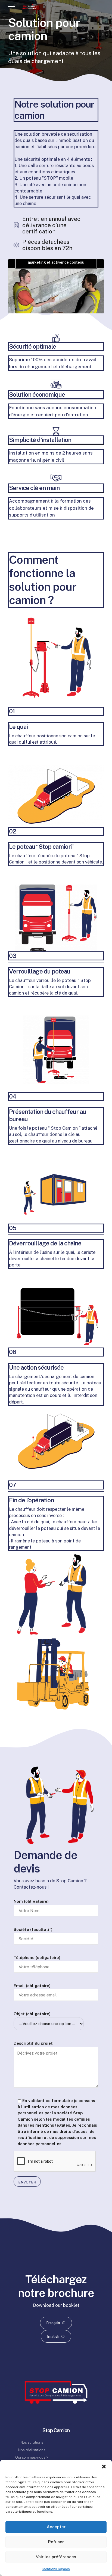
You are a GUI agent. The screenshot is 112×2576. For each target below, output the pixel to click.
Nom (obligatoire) (31, 1901)
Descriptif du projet (33, 2043)
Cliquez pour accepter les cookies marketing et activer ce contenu (56, 259)
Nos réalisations (32, 2450)
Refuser (56, 2542)
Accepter (56, 2527)
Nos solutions (32, 2442)
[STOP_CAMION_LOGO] (56, 2392)
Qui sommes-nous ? (32, 2457)
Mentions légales (56, 2569)
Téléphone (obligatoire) (37, 1958)
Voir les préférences (56, 2557)
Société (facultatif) (33, 1929)
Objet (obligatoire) (32, 2014)
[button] (104, 2467)
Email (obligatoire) (32, 1986)
